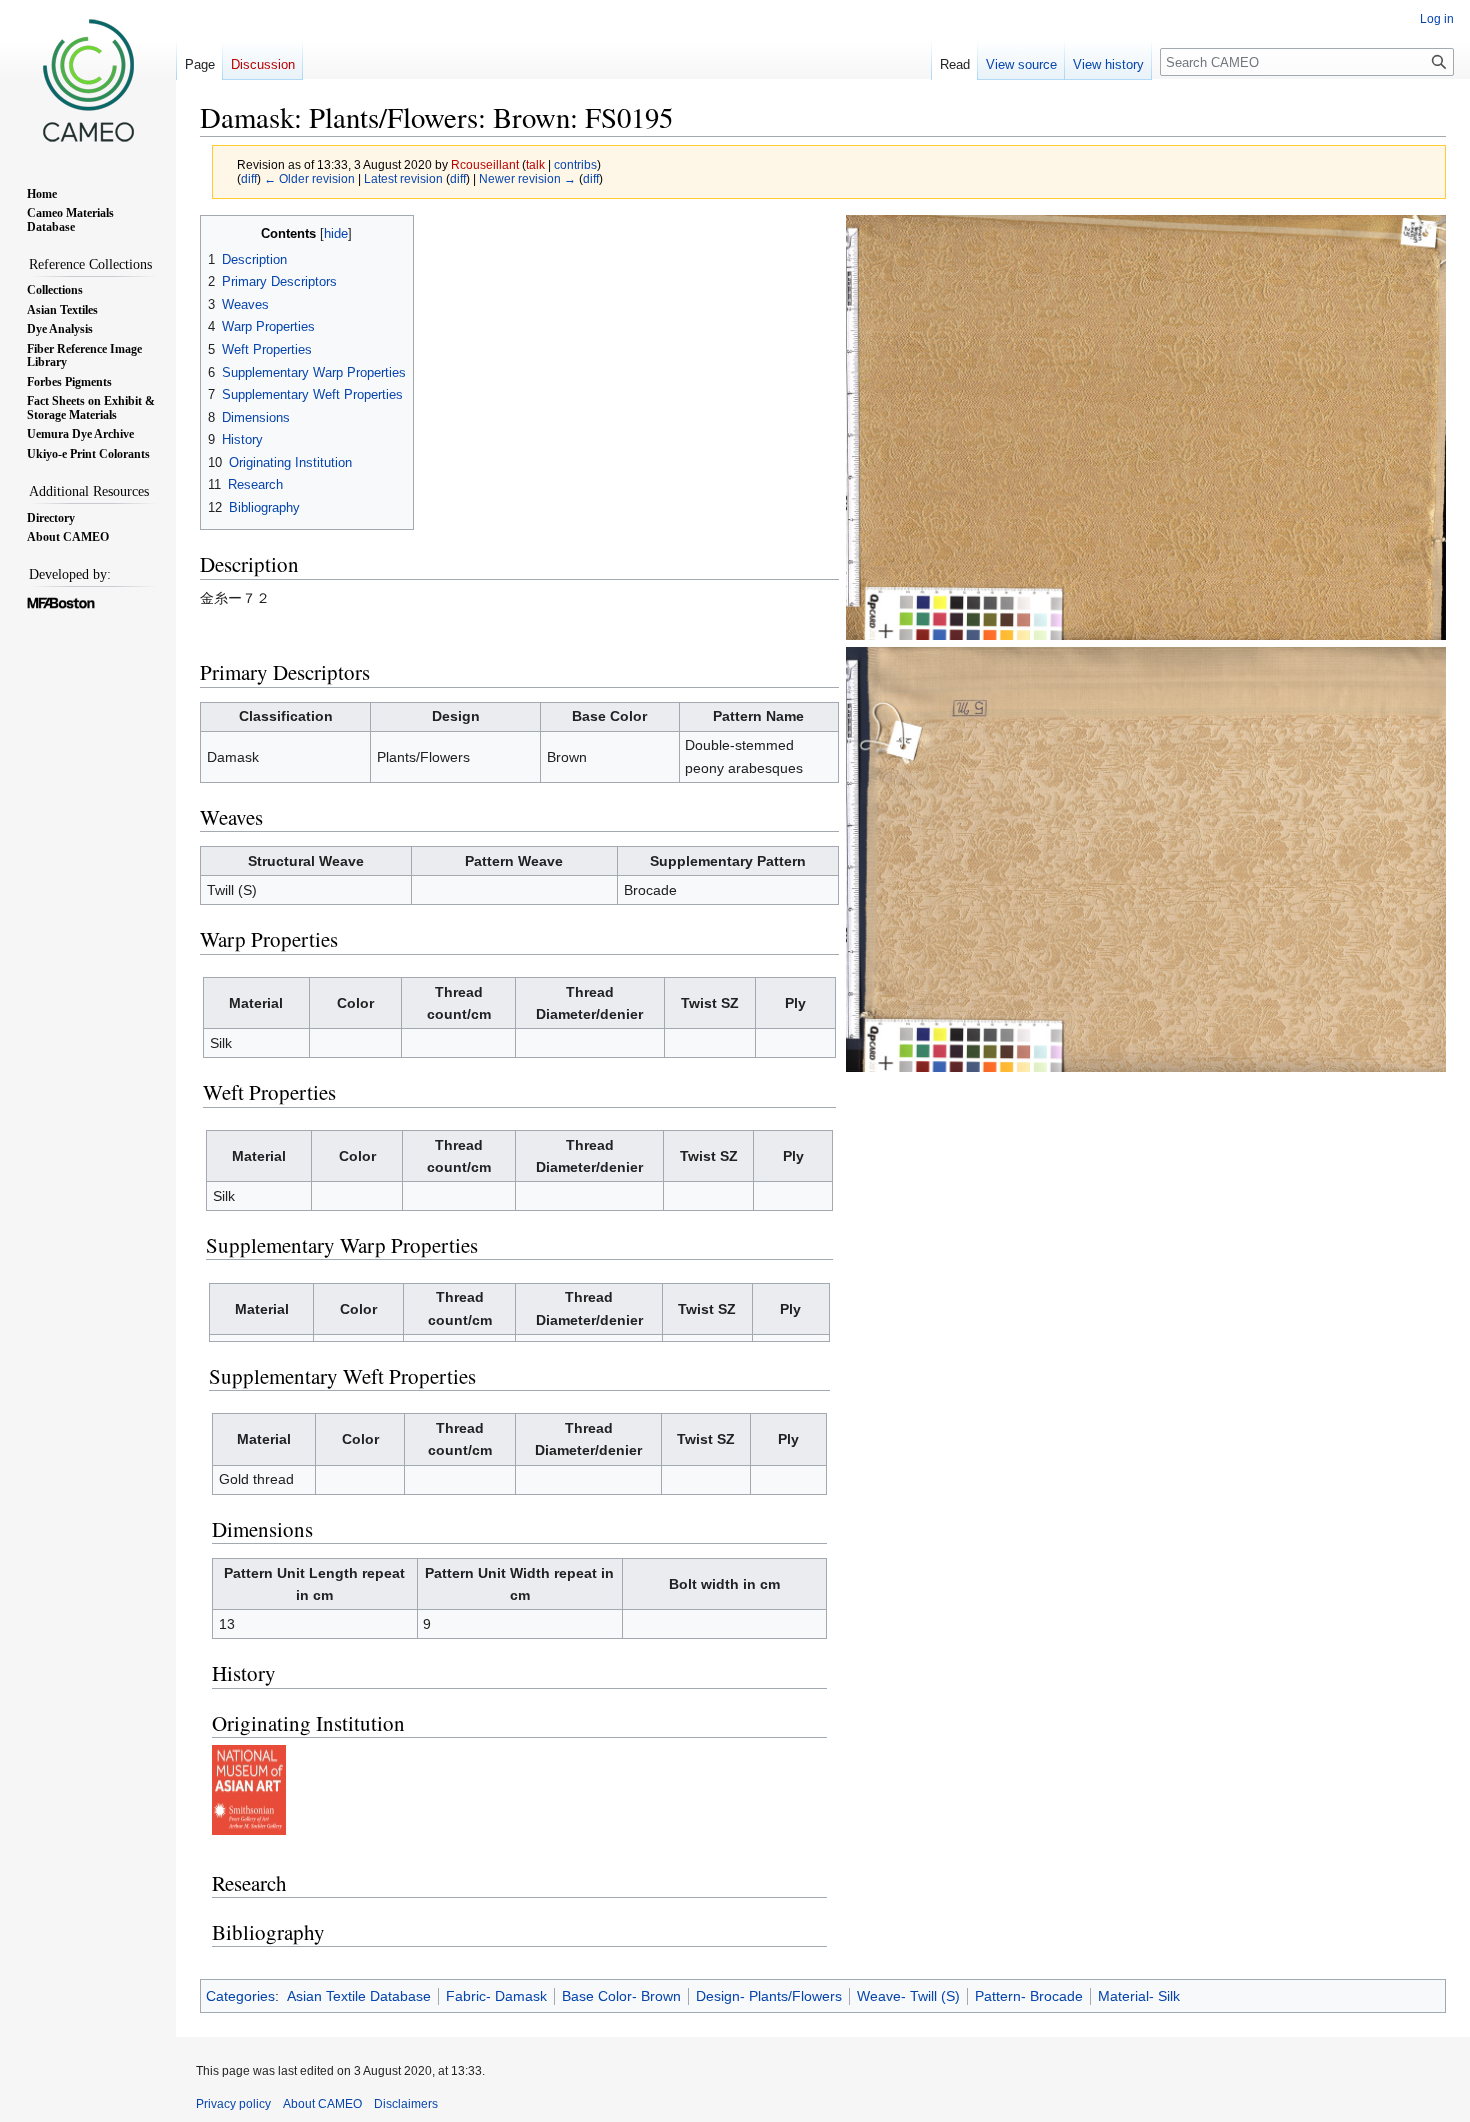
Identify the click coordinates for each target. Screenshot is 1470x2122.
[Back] (1146, 858)
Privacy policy (233, 2104)
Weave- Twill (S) (908, 1996)
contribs (575, 164)
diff (249, 178)
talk (535, 164)
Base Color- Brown (621, 1996)
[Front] (1146, 426)
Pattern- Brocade (1029, 1996)
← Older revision (309, 178)
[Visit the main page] (88, 80)
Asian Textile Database (359, 1996)
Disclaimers (406, 2104)
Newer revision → (527, 178)
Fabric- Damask (496, 1996)
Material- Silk (1139, 1996)
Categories (240, 1996)
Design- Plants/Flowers (769, 1996)
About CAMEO (322, 2104)
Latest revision (403, 178)
